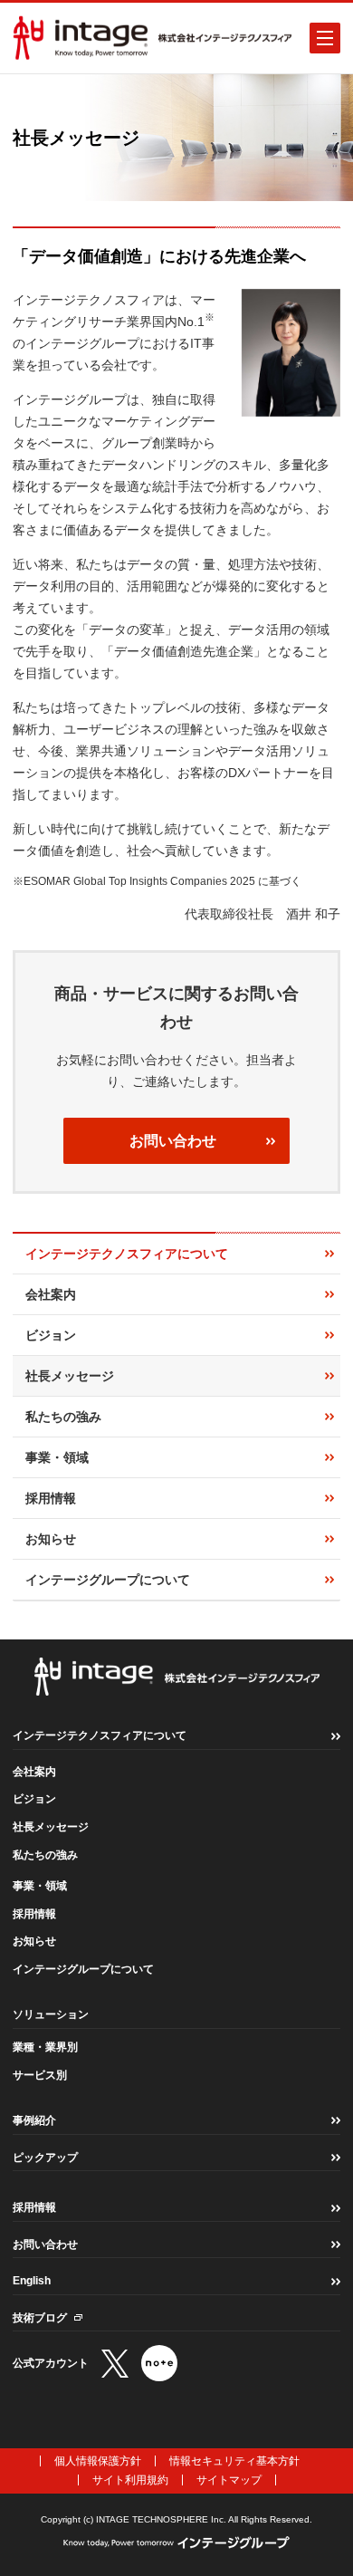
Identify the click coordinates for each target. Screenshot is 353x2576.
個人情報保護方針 (98, 2461)
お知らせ (34, 1941)
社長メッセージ (51, 1827)
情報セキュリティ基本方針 (234, 2461)
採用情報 (34, 1914)
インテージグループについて (83, 1969)
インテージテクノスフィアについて (100, 1735)
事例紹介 (34, 2120)
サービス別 (40, 2075)
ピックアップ (45, 2158)
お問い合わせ (173, 1141)
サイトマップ (229, 2480)
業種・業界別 (45, 2047)
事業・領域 (40, 1886)
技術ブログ (40, 2318)
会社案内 (34, 1772)
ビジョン (34, 1799)
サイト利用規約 (130, 2480)
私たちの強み (45, 1855)
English (32, 2281)
